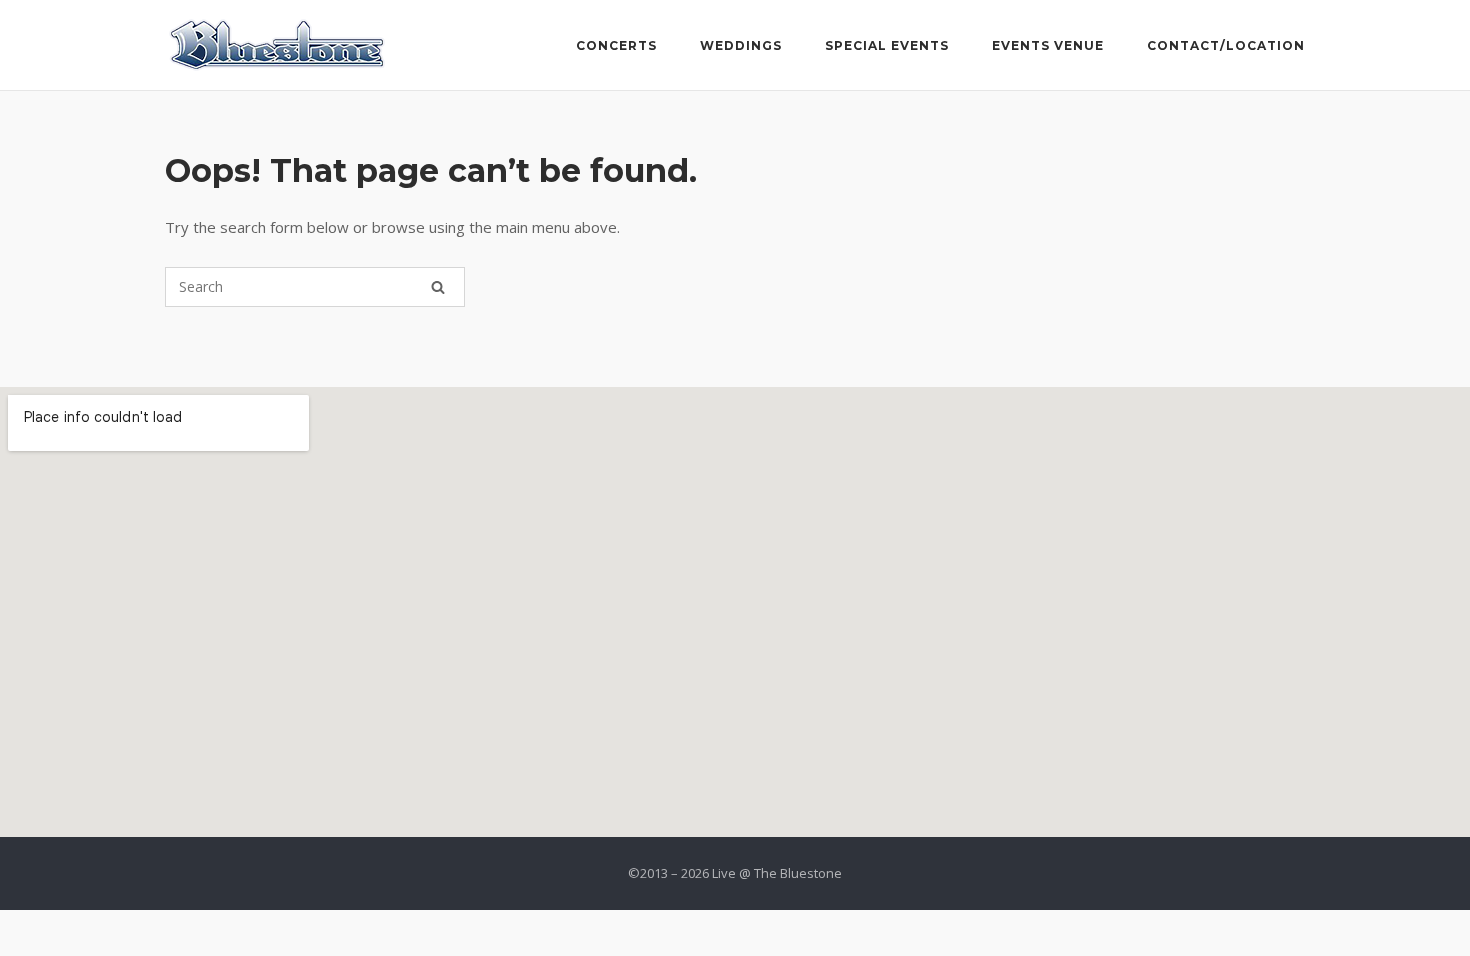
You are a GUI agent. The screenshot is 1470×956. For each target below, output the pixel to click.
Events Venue (1048, 45)
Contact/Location (1226, 45)
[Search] (438, 287)
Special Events (887, 45)
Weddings (741, 45)
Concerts (616, 45)
